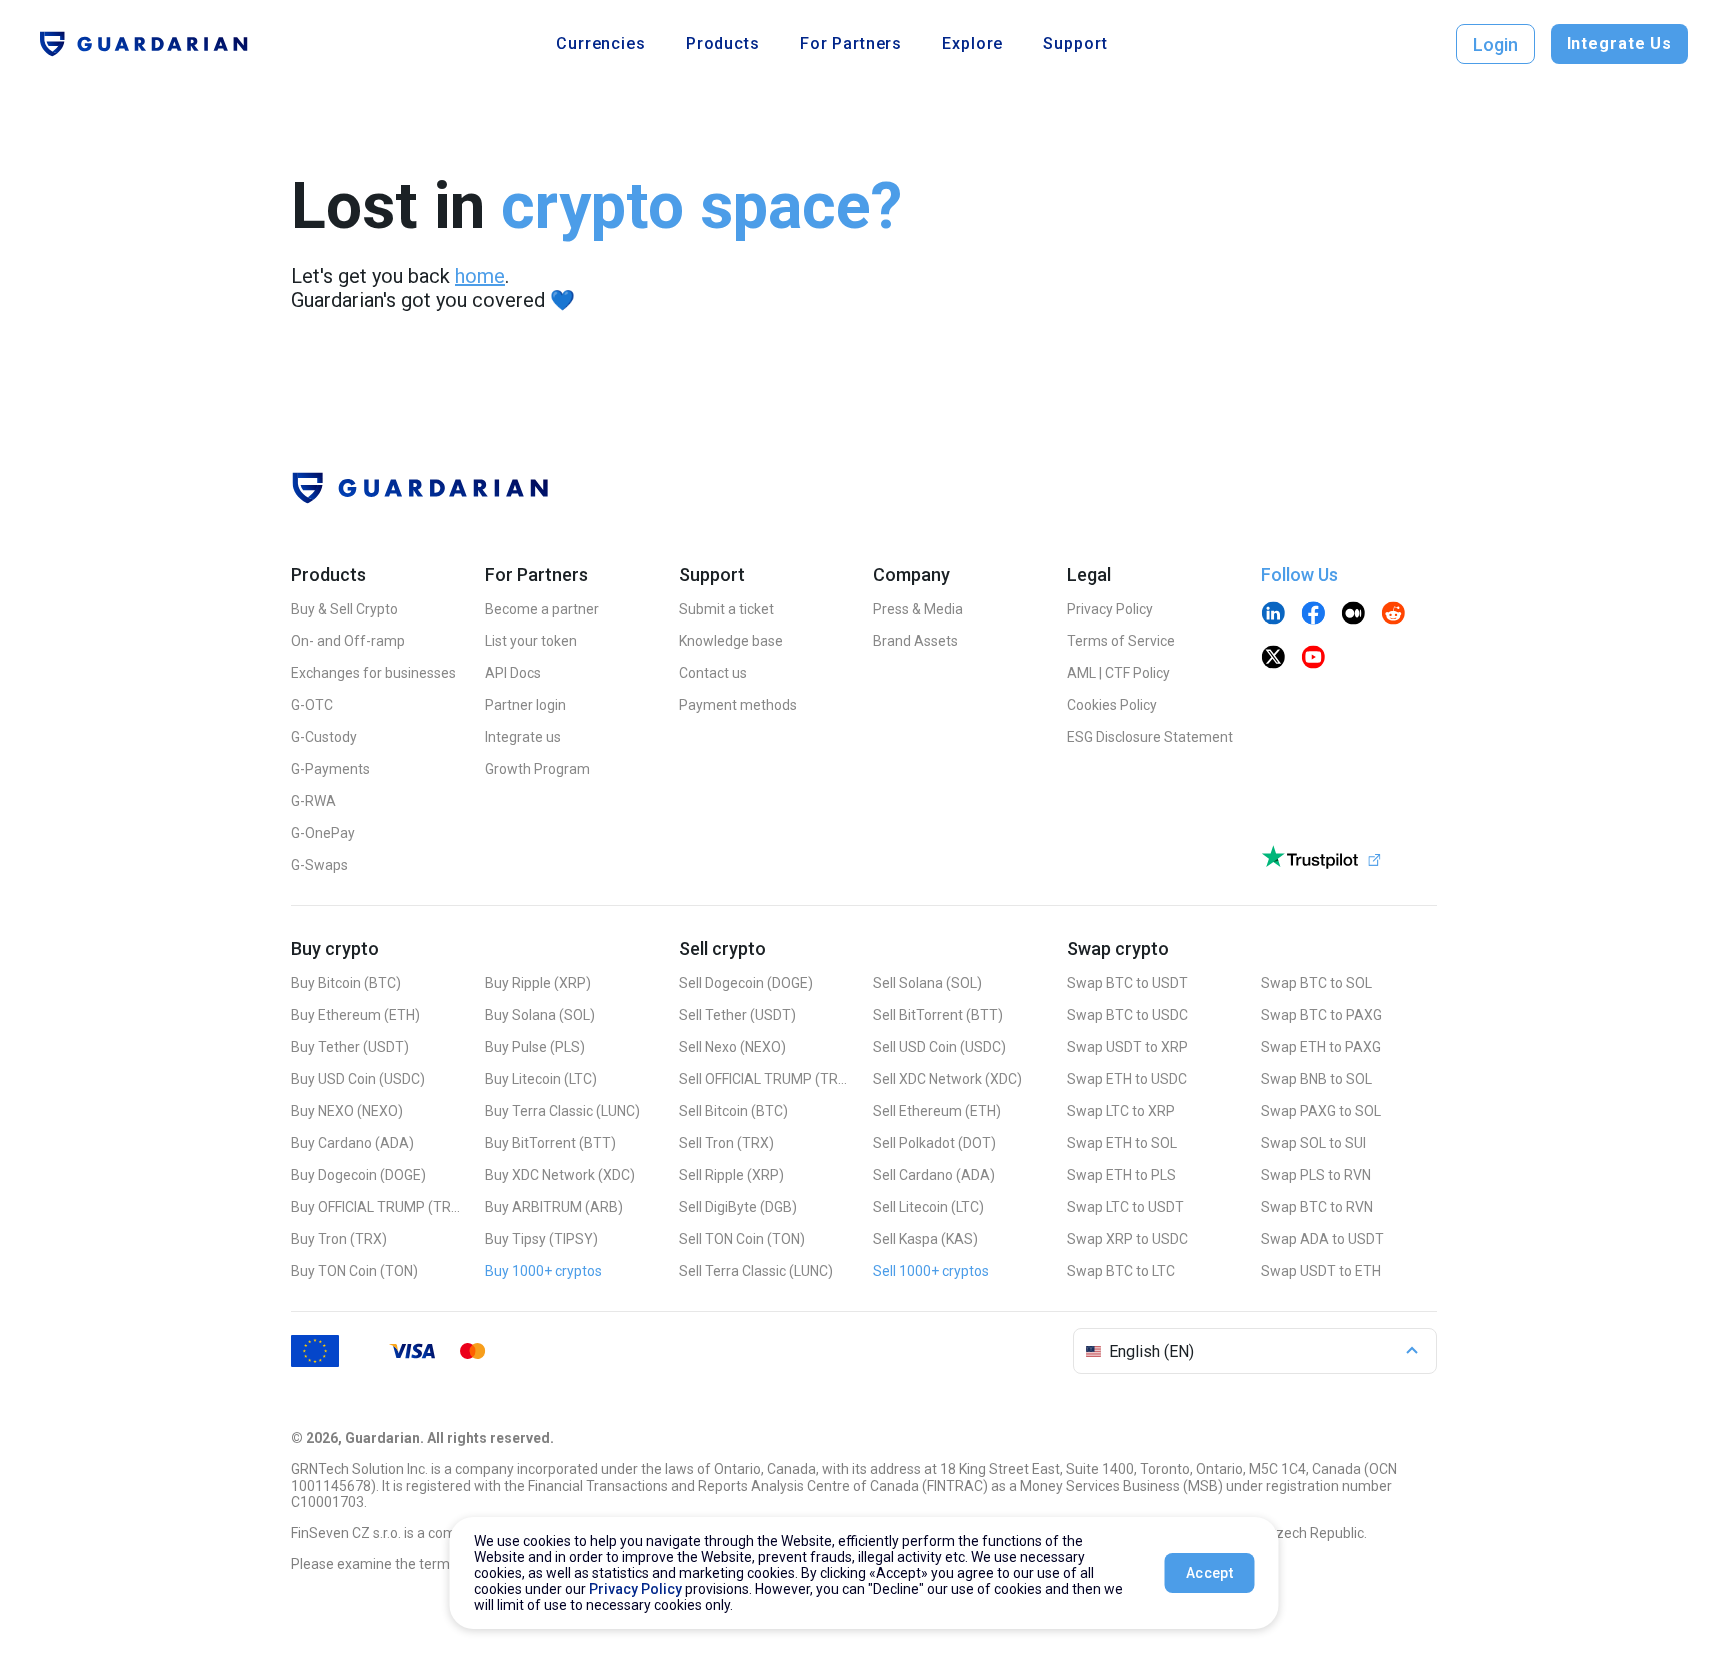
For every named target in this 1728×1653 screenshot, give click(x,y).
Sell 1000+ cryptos (931, 1271)
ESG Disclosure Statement (1150, 737)
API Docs (513, 673)
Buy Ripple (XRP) (538, 983)
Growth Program (537, 769)
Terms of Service (1121, 641)
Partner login (525, 705)
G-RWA (313, 801)
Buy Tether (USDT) (350, 1047)
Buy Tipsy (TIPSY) (541, 1239)
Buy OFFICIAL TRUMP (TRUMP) (376, 1207)
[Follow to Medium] (1353, 615)
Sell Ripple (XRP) (731, 1175)
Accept (1209, 1573)
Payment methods (738, 705)
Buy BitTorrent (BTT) (550, 1143)
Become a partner (542, 609)
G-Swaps (319, 865)
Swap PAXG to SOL (1321, 1111)
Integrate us (523, 737)
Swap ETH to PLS (1121, 1175)
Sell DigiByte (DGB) (738, 1207)
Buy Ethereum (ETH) (355, 1015)
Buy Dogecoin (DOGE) (358, 1175)
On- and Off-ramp (348, 641)
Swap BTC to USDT (1127, 983)
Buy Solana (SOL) (540, 1015)
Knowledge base (731, 641)
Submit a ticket (726, 609)
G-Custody (324, 737)
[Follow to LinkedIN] (1273, 615)
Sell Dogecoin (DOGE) (746, 983)
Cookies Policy (1112, 705)
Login (1495, 44)
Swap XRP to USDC (1127, 1239)
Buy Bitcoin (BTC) (346, 983)
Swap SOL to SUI (1313, 1143)
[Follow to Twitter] (1273, 659)
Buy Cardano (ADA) (352, 1143)
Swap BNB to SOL (1316, 1079)
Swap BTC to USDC (1127, 1015)
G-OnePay (323, 833)
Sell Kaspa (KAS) (925, 1239)
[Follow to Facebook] (1313, 615)
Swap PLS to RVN (1316, 1175)
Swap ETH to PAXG (1321, 1047)
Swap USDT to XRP (1127, 1047)
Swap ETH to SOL (1122, 1143)
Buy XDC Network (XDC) (560, 1175)
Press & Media (918, 609)
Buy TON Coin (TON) (354, 1271)
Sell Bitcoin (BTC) (733, 1111)
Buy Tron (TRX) (339, 1239)
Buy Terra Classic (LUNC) (562, 1111)
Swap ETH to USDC (1127, 1079)
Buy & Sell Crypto (344, 609)
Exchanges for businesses (373, 673)
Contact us (713, 673)
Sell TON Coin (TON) (742, 1239)
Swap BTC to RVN (1317, 1207)
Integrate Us (1619, 43)
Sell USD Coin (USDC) (939, 1047)
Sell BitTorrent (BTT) (938, 1015)
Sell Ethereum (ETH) (937, 1111)
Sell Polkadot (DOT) (934, 1143)
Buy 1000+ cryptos (543, 1271)
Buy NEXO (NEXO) (347, 1111)
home (480, 276)
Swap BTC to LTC (1121, 1271)
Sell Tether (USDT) (737, 1015)
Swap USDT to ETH (1321, 1271)
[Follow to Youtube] (1313, 659)
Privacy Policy (1110, 609)
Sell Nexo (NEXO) (732, 1047)
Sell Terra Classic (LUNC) (756, 1271)
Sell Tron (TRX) (726, 1143)
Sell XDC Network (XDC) (947, 1079)
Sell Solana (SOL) (927, 983)
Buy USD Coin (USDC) (358, 1079)
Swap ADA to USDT (1322, 1239)
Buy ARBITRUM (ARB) (554, 1207)
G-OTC (312, 705)
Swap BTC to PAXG (1321, 1015)
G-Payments (330, 769)
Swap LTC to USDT (1125, 1207)
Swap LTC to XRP (1121, 1111)
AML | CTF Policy (1118, 673)
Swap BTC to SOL (1316, 983)
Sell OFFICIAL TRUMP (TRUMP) (764, 1079)
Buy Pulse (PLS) (535, 1047)
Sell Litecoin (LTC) (928, 1207)
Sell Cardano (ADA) (934, 1175)
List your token (531, 641)
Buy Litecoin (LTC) (541, 1079)
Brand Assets (915, 641)
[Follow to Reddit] (1393, 615)
